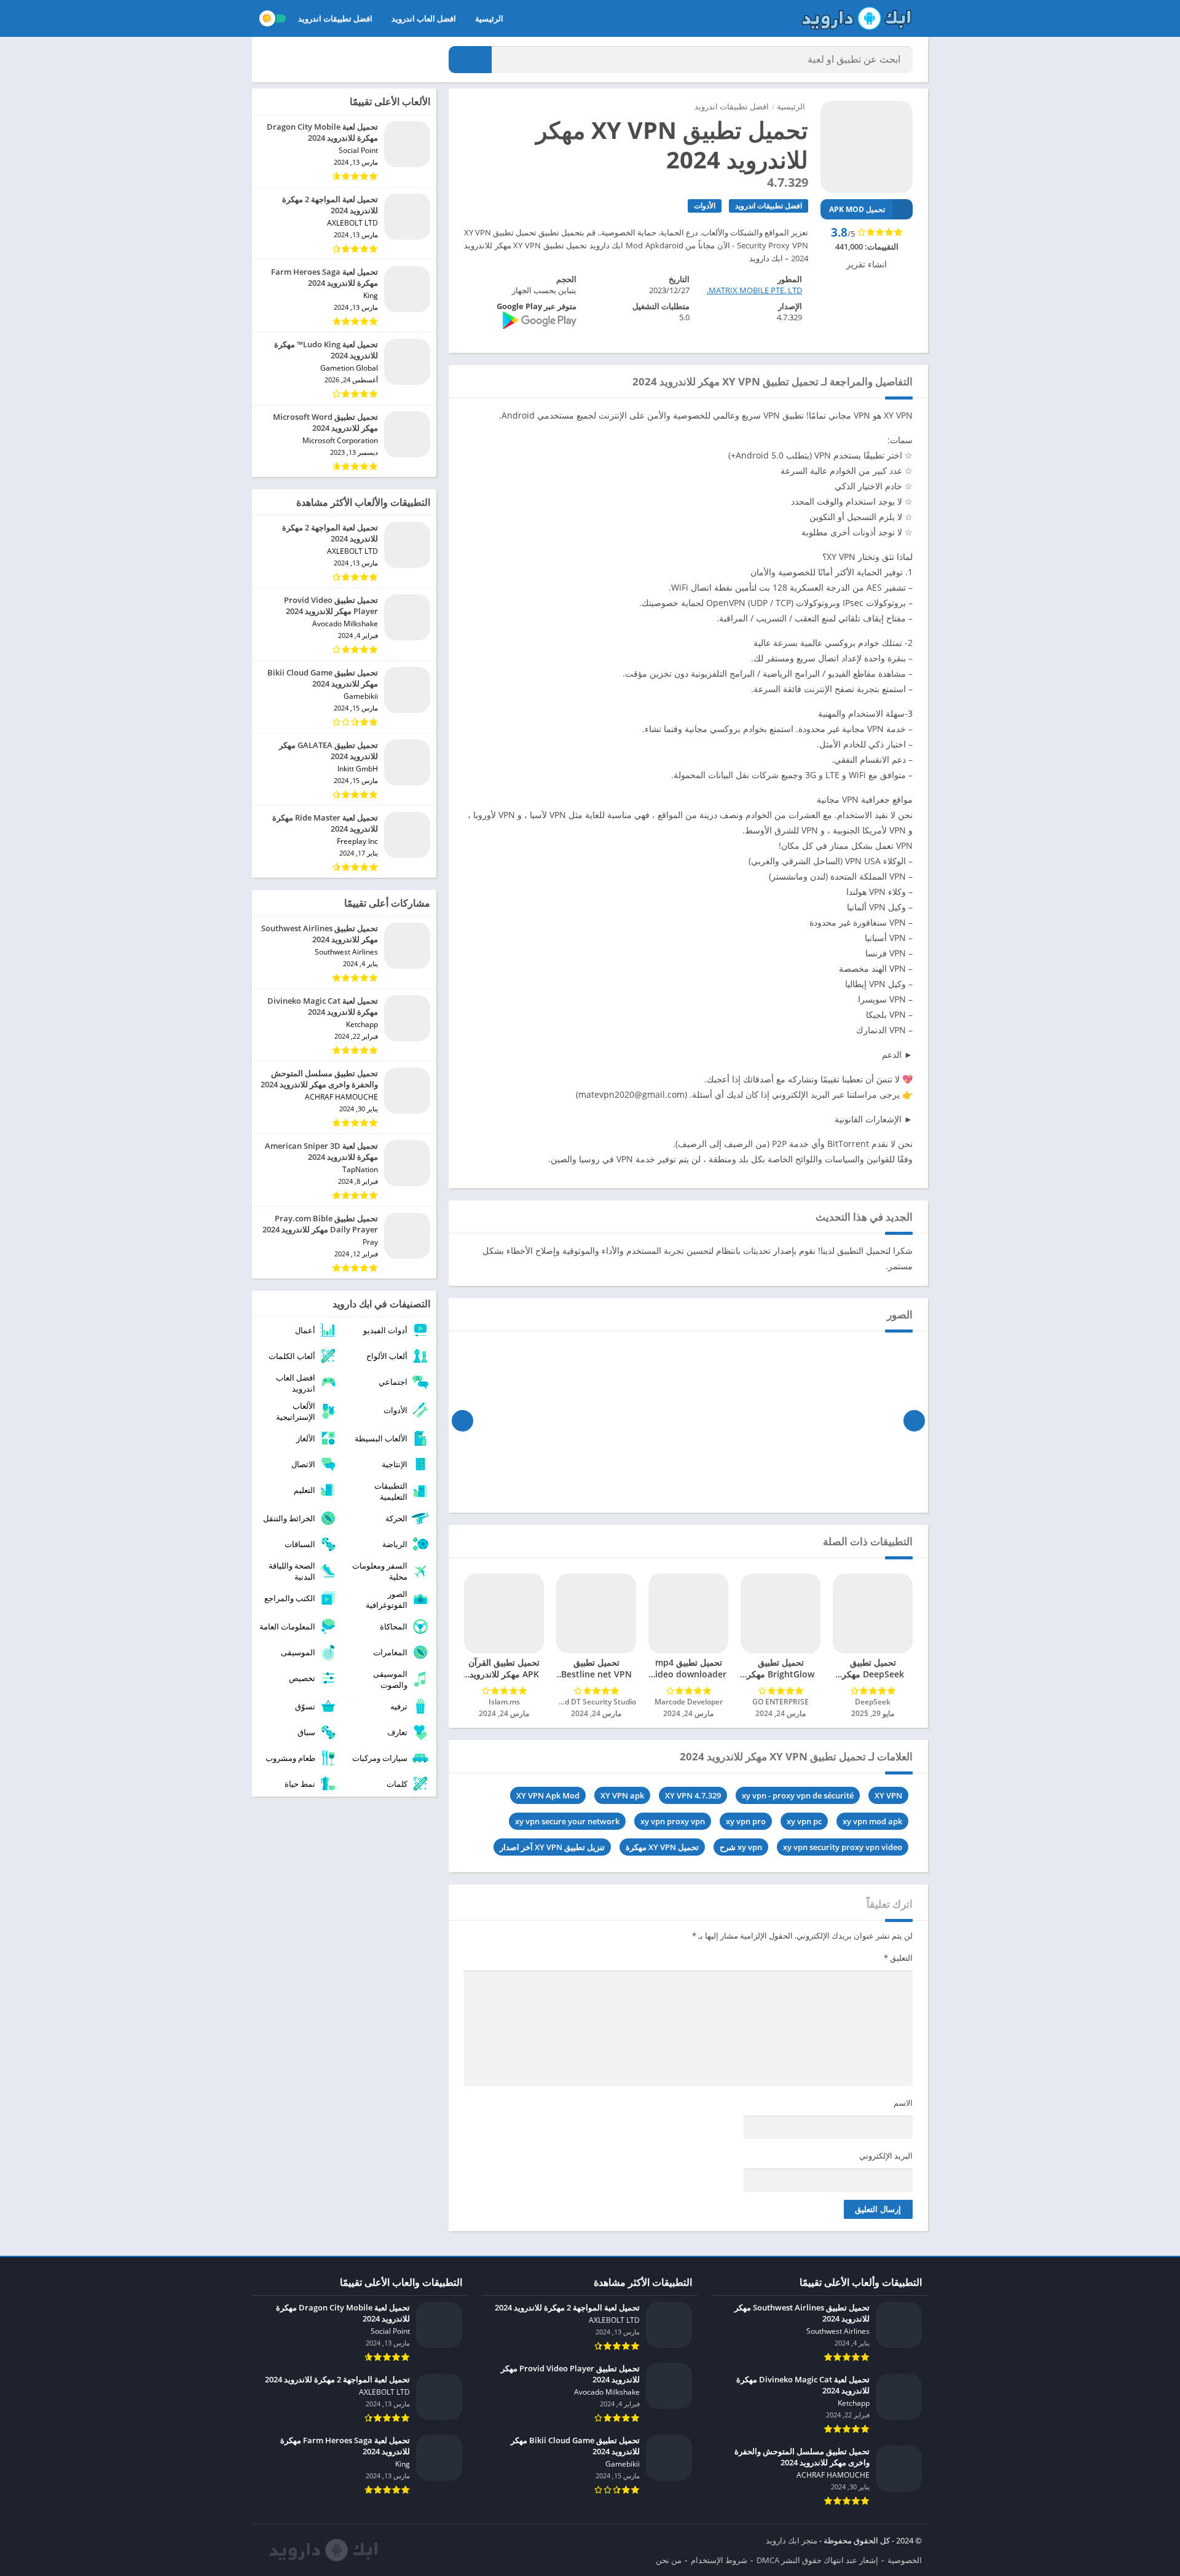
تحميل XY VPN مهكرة (662, 1847)
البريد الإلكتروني (886, 2156)
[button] (470, 60)
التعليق (898, 1958)
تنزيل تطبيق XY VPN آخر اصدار (552, 1847)
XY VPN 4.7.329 (693, 1795)
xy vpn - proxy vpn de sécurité (798, 1795)
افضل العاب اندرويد (424, 18)
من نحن (669, 2560)
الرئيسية (489, 18)
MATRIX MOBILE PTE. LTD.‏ (754, 290)
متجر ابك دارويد (792, 2540)
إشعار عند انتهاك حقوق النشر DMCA (817, 2560)
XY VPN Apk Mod (548, 1795)
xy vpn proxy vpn (673, 1821)
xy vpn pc (804, 1821)
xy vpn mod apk (872, 1821)
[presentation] (914, 1420)
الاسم (903, 2103)
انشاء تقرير (867, 264)
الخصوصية (905, 2560)
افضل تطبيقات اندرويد (335, 18)
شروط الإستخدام (719, 2560)
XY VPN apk (622, 1795)
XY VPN (888, 1795)
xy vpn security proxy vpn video (843, 1847)
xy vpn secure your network (567, 1821)
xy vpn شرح (741, 1847)
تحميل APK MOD (857, 209)
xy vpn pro (746, 1821)
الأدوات (705, 206)
